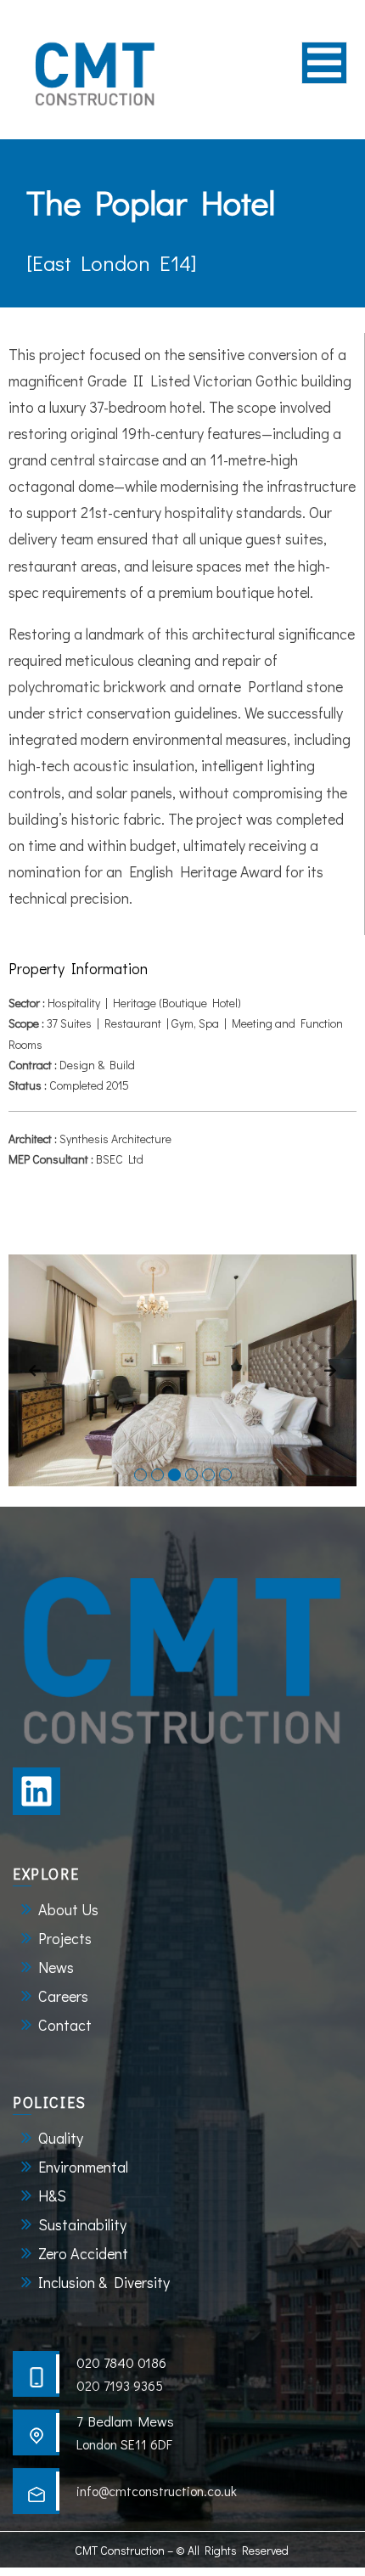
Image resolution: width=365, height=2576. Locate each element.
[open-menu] (324, 63)
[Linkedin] (36, 1791)
